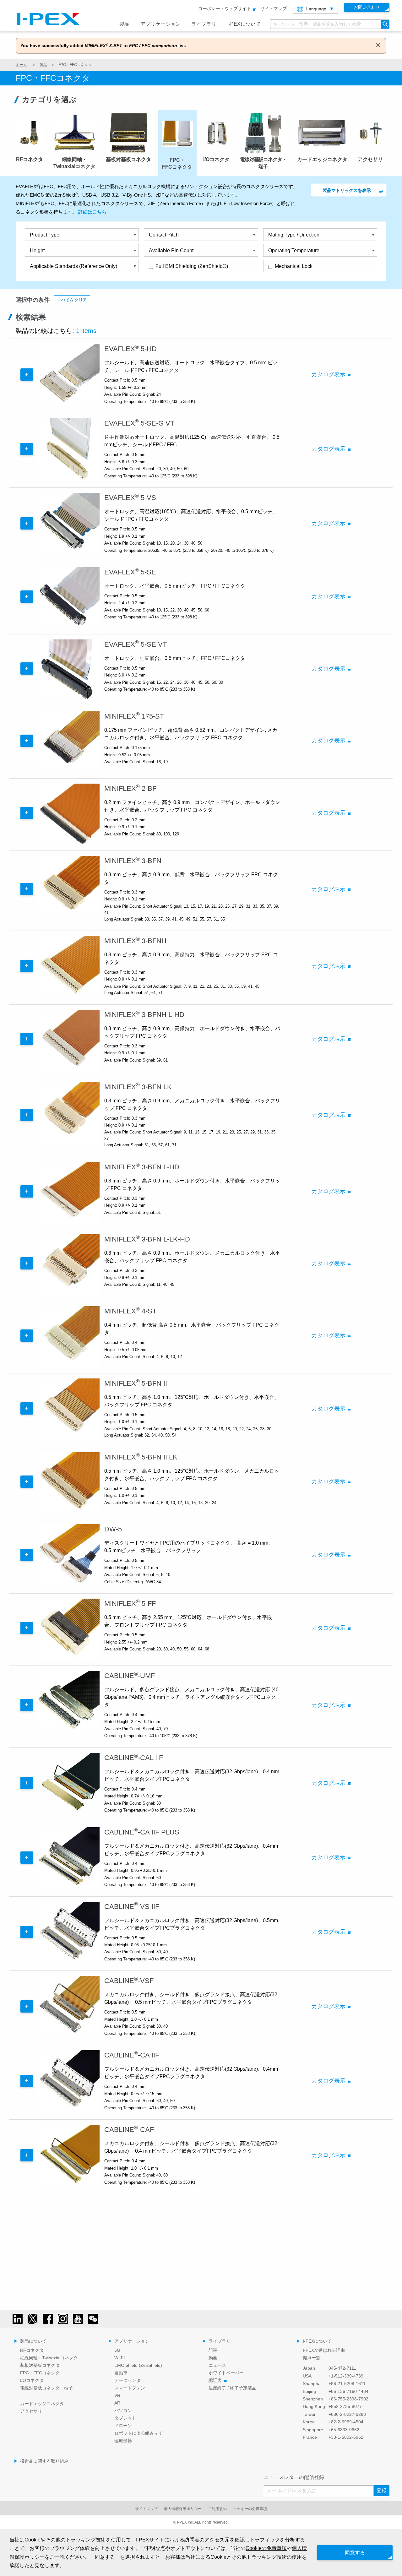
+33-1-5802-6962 (346, 2437)
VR (117, 2395)
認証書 (215, 2380)
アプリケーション (160, 24)
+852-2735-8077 (345, 2406)
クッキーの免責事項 (250, 2509)
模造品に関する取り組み (44, 2461)
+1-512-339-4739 (346, 2376)
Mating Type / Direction (294, 235)
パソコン (123, 2410)
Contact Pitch (164, 235)
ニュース (217, 2365)
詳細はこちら (92, 212)
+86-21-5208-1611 (347, 2383)
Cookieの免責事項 (266, 2548)
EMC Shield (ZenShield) (138, 2365)
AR (117, 2403)
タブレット (125, 2418)
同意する (355, 2553)
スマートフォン (130, 2388)
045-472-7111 (342, 2368)
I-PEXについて (244, 24)
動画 (213, 2358)
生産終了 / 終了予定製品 (232, 2388)
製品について (33, 2341)
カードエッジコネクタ (42, 2404)
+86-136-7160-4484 (348, 2391)
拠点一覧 (312, 2358)
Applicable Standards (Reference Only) (73, 266)
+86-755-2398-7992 (348, 2399)
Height (37, 250)
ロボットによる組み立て (139, 2433)
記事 (213, 2350)
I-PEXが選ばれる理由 (324, 2350)
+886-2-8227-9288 (347, 2414)
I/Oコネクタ (32, 2380)
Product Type (45, 235)
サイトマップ (274, 8)
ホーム (21, 65)
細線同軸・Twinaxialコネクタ (49, 2358)
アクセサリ (31, 2411)
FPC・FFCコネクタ (40, 2373)
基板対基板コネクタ (40, 2365)
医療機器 (123, 2441)
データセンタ (128, 2380)
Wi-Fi (120, 2358)
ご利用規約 (217, 2509)
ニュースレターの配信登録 (294, 2477)
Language (316, 9)
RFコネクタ (32, 2350)
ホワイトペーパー (226, 2373)
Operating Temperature (294, 250)
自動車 (121, 2373)
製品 (124, 24)
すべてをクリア (72, 300)
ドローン (123, 2426)
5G (117, 2350)
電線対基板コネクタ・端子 (46, 2388)
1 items (86, 331)
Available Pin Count (171, 250)
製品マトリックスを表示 (347, 190)
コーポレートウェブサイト (225, 8)
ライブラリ (204, 24)
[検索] (385, 24)
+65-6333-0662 (344, 2430)
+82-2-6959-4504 (346, 2422)
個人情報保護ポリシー (183, 2509)
